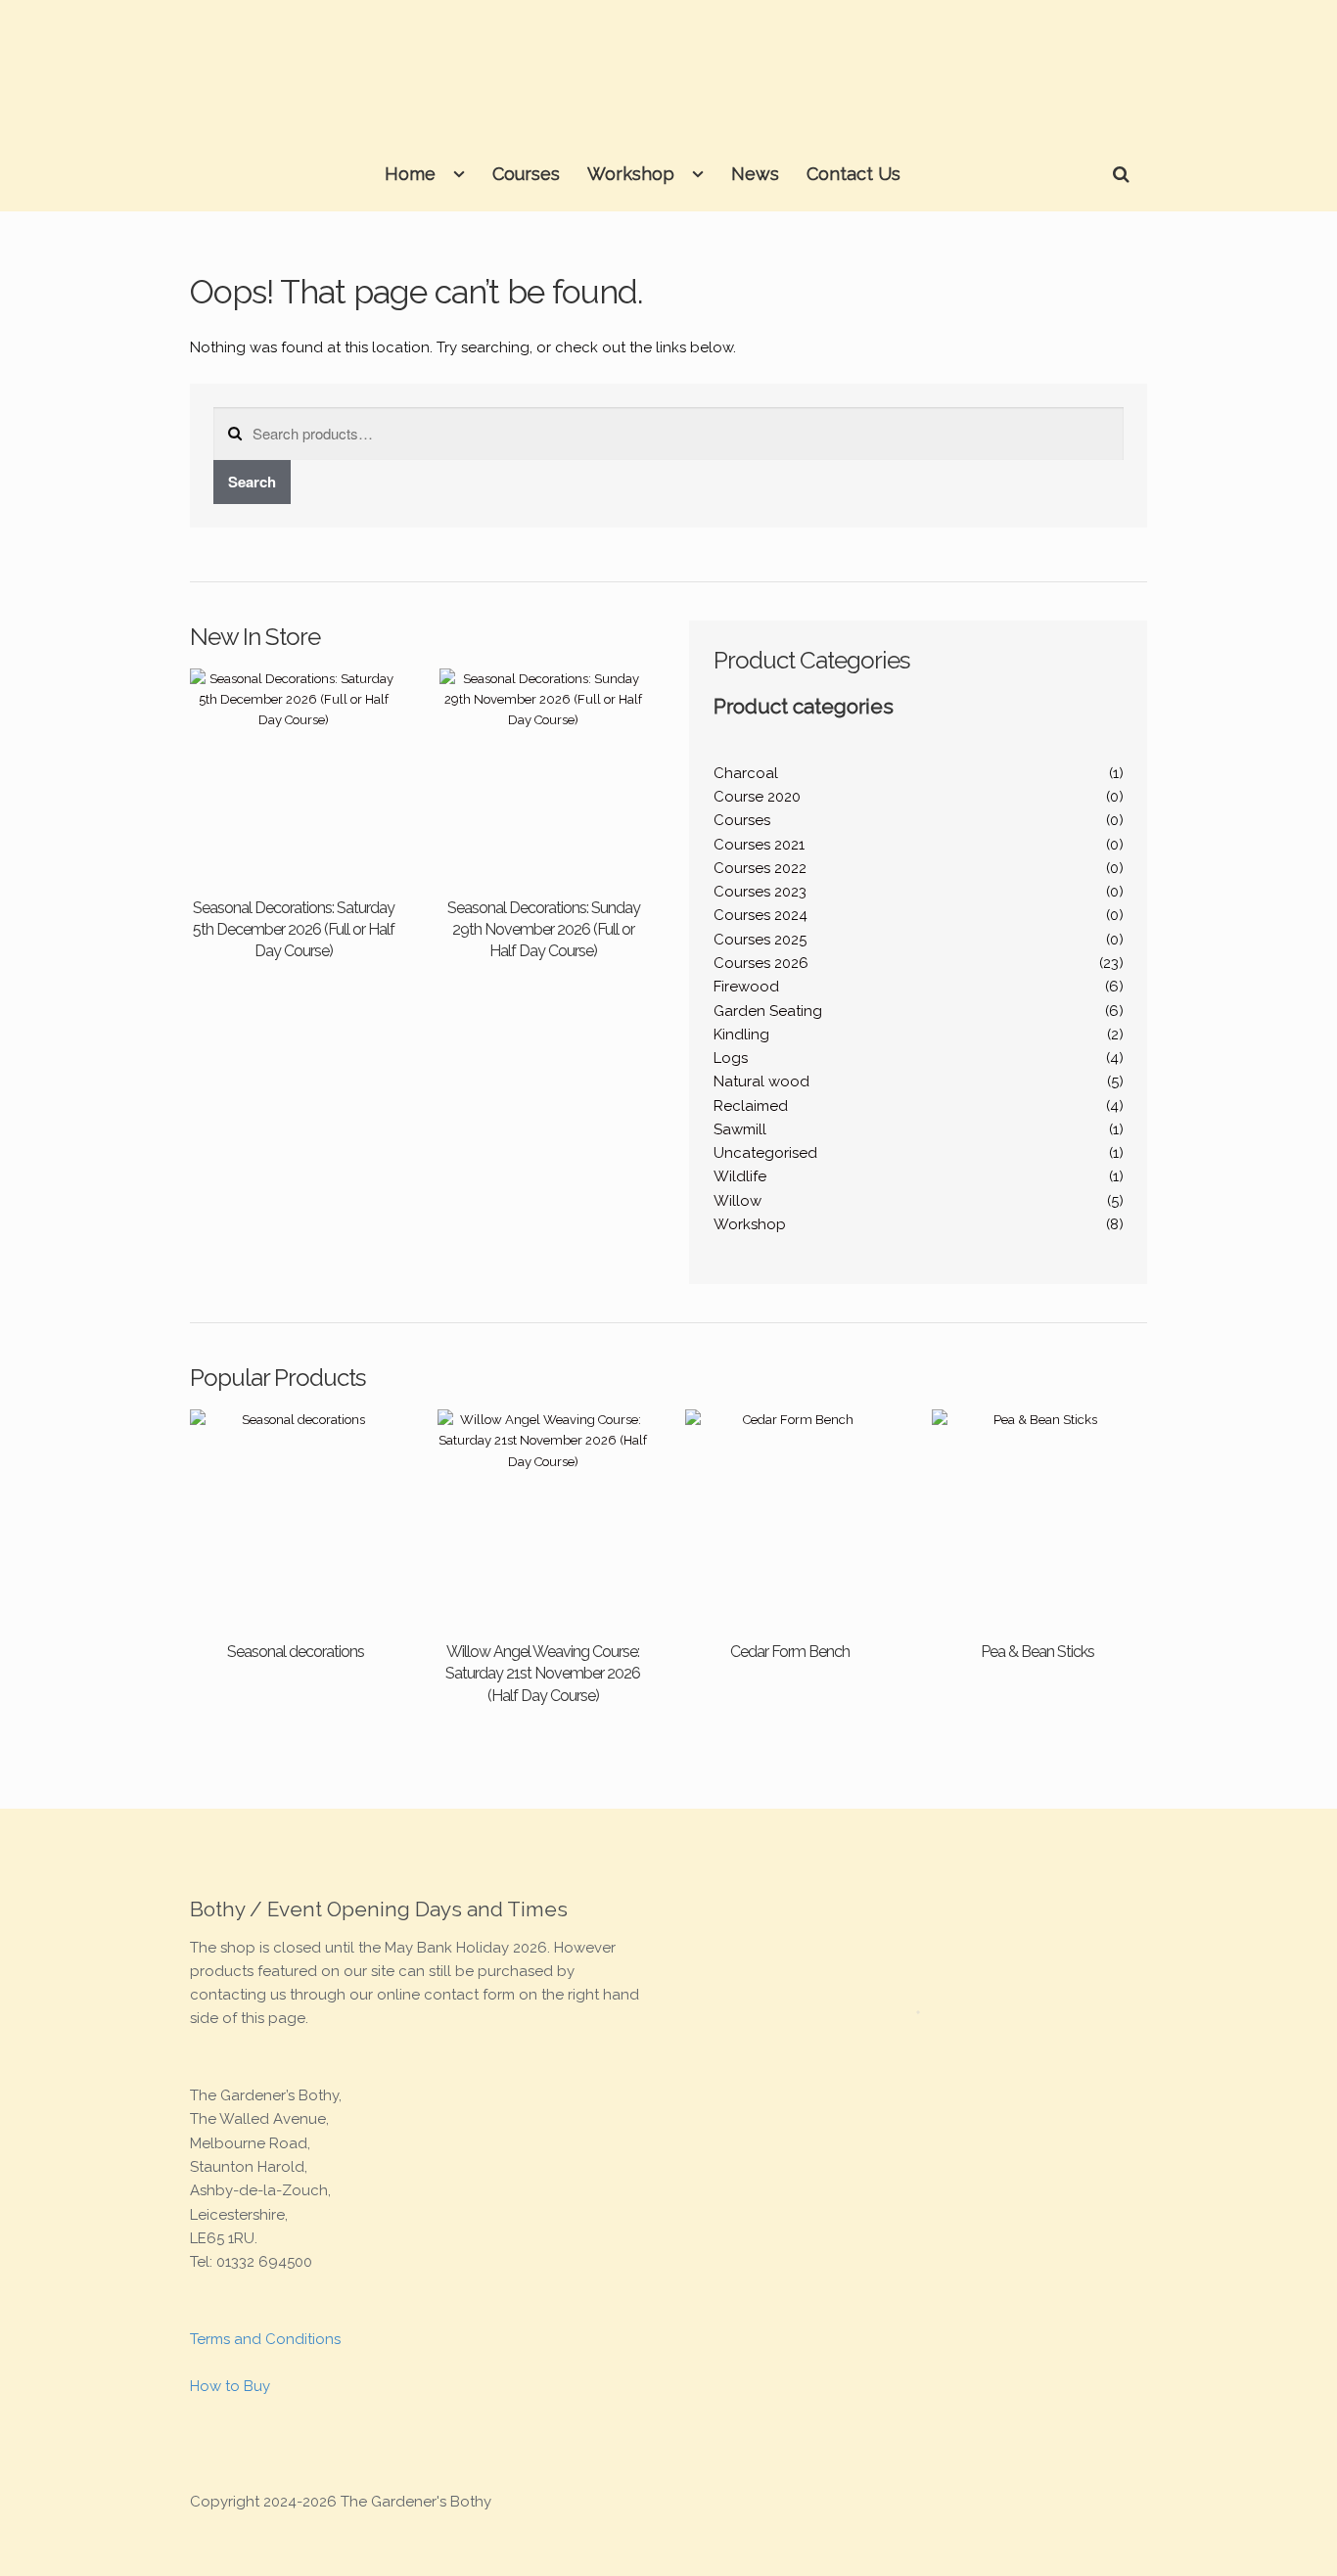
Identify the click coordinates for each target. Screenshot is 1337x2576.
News (755, 174)
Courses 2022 (760, 868)
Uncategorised (765, 1153)
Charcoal (746, 773)
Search (252, 482)
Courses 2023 (760, 892)
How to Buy (230, 2386)
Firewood (746, 987)
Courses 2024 (761, 915)
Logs (731, 1058)
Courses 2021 (759, 845)
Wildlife (740, 1176)
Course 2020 (757, 797)
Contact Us (853, 174)
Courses (526, 174)
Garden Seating (768, 1011)
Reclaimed (751, 1106)
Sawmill (740, 1129)
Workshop (631, 174)
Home (410, 174)
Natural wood (761, 1081)
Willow (738, 1201)
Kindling (741, 1035)
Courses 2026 (761, 963)
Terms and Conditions (265, 2339)
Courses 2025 (760, 940)
